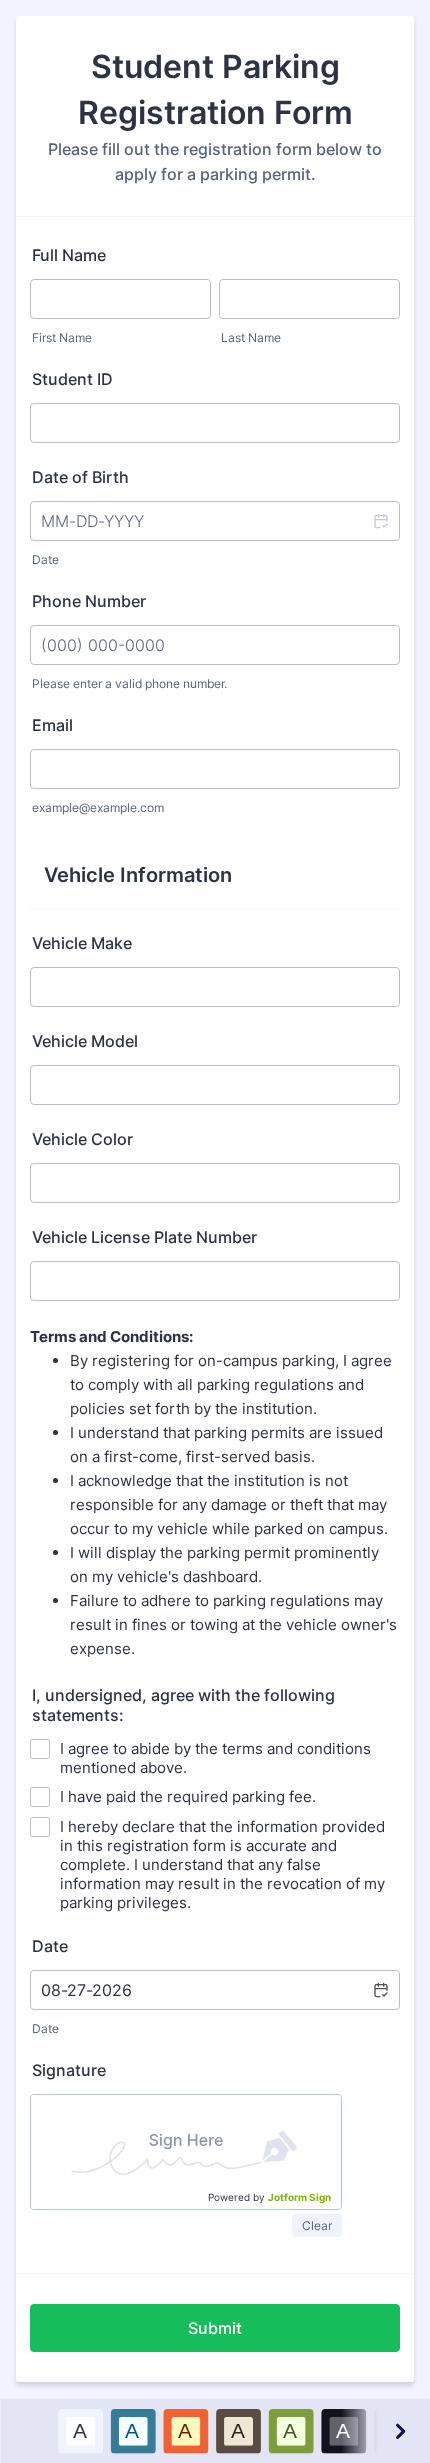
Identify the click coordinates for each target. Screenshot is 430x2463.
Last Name (251, 337)
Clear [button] (317, 2225)
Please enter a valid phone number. (129, 683)
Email (52, 725)
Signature (69, 2070)
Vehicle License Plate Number (144, 1237)
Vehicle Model (85, 1041)
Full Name (69, 255)
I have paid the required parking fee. (188, 1796)
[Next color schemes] (399, 2430)
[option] (79, 2430)
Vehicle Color (82, 1139)
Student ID (72, 379)
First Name (62, 337)
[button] (380, 521)
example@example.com (98, 807)
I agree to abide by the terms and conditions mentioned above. (215, 1758)
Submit (215, 2328)
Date (45, 559)
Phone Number (89, 601)
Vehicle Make (82, 943)
